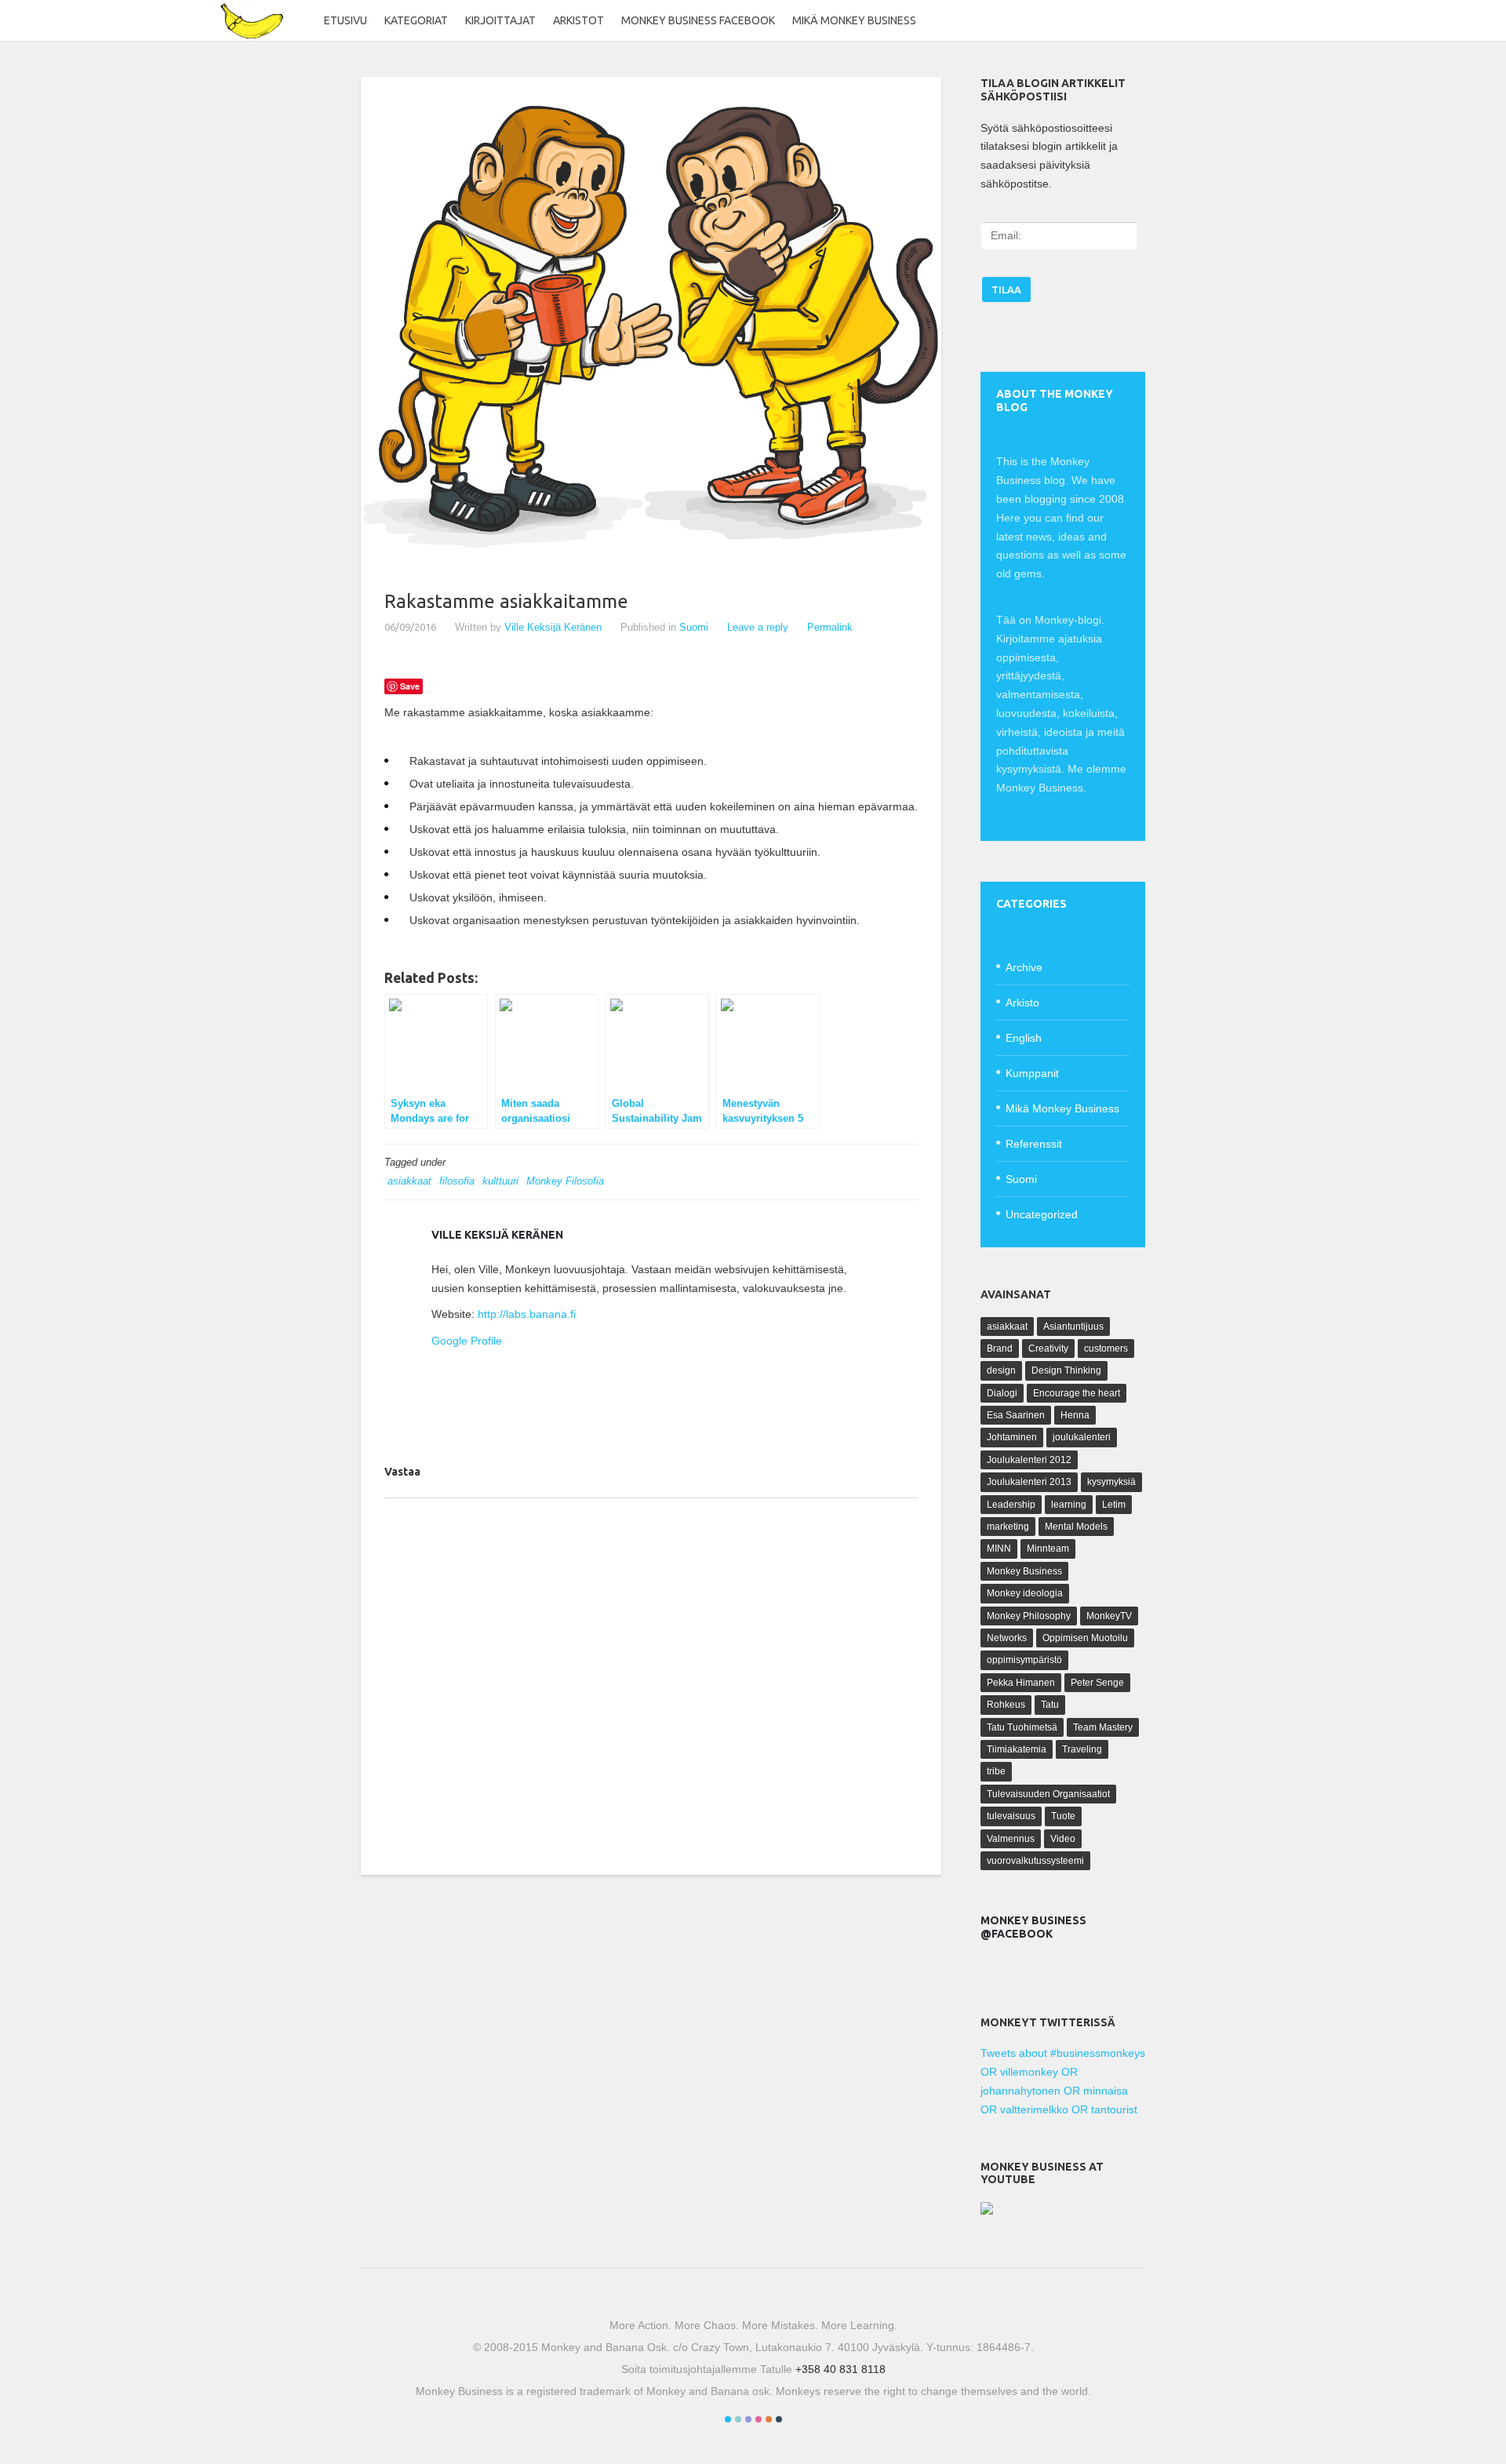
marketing (1008, 1527)
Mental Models (1076, 1527)
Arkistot (578, 20)
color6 (779, 2419)
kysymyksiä (1111, 1482)
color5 (769, 2419)
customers (1106, 1348)
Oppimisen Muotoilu (1085, 1638)
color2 (738, 2419)
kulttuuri (500, 1181)
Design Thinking (1066, 1370)
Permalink (830, 627)
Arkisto (1022, 1003)
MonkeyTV (1109, 1616)
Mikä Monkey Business (854, 20)
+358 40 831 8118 (840, 2369)
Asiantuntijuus (1073, 1327)
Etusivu (346, 20)
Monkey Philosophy (1029, 1616)
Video (1063, 1839)
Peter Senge (1097, 1683)
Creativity (1048, 1348)
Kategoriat (416, 20)
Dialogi (1002, 1393)
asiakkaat (409, 1181)
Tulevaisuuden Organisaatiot (1048, 1794)
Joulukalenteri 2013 (1029, 1482)
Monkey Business (1024, 1571)
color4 (758, 2419)
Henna (1075, 1415)
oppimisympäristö (1024, 1660)
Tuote (1063, 1816)
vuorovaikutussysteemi (1035, 1861)
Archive (1024, 967)
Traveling (1082, 1749)
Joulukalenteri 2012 (1029, 1460)
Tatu (1050, 1705)
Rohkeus (1006, 1705)
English (1024, 1038)
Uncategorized (1042, 1214)
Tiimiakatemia (1017, 1749)
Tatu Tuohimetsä (1022, 1727)
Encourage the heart (1077, 1393)
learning (1069, 1505)
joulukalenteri (1082, 1437)
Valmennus (1011, 1839)
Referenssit (1034, 1144)
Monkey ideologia (1025, 1593)
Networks (1007, 1638)
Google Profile (467, 1341)
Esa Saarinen (1016, 1415)
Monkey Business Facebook (698, 20)
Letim (1114, 1505)
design (1001, 1370)
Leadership (1011, 1505)
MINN (999, 1549)
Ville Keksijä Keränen (553, 627)
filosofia (457, 1181)
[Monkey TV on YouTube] (987, 2211)
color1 (728, 2419)
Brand (1000, 1348)
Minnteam (1048, 1549)
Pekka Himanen (1021, 1683)
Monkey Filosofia (565, 1181)
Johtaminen (1012, 1437)
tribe (996, 1771)
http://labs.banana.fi (527, 1314)
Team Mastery (1103, 1727)
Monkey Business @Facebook (1033, 1927)
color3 (748, 2419)
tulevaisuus (1011, 1816)
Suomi (694, 627)
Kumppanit (1032, 1073)
